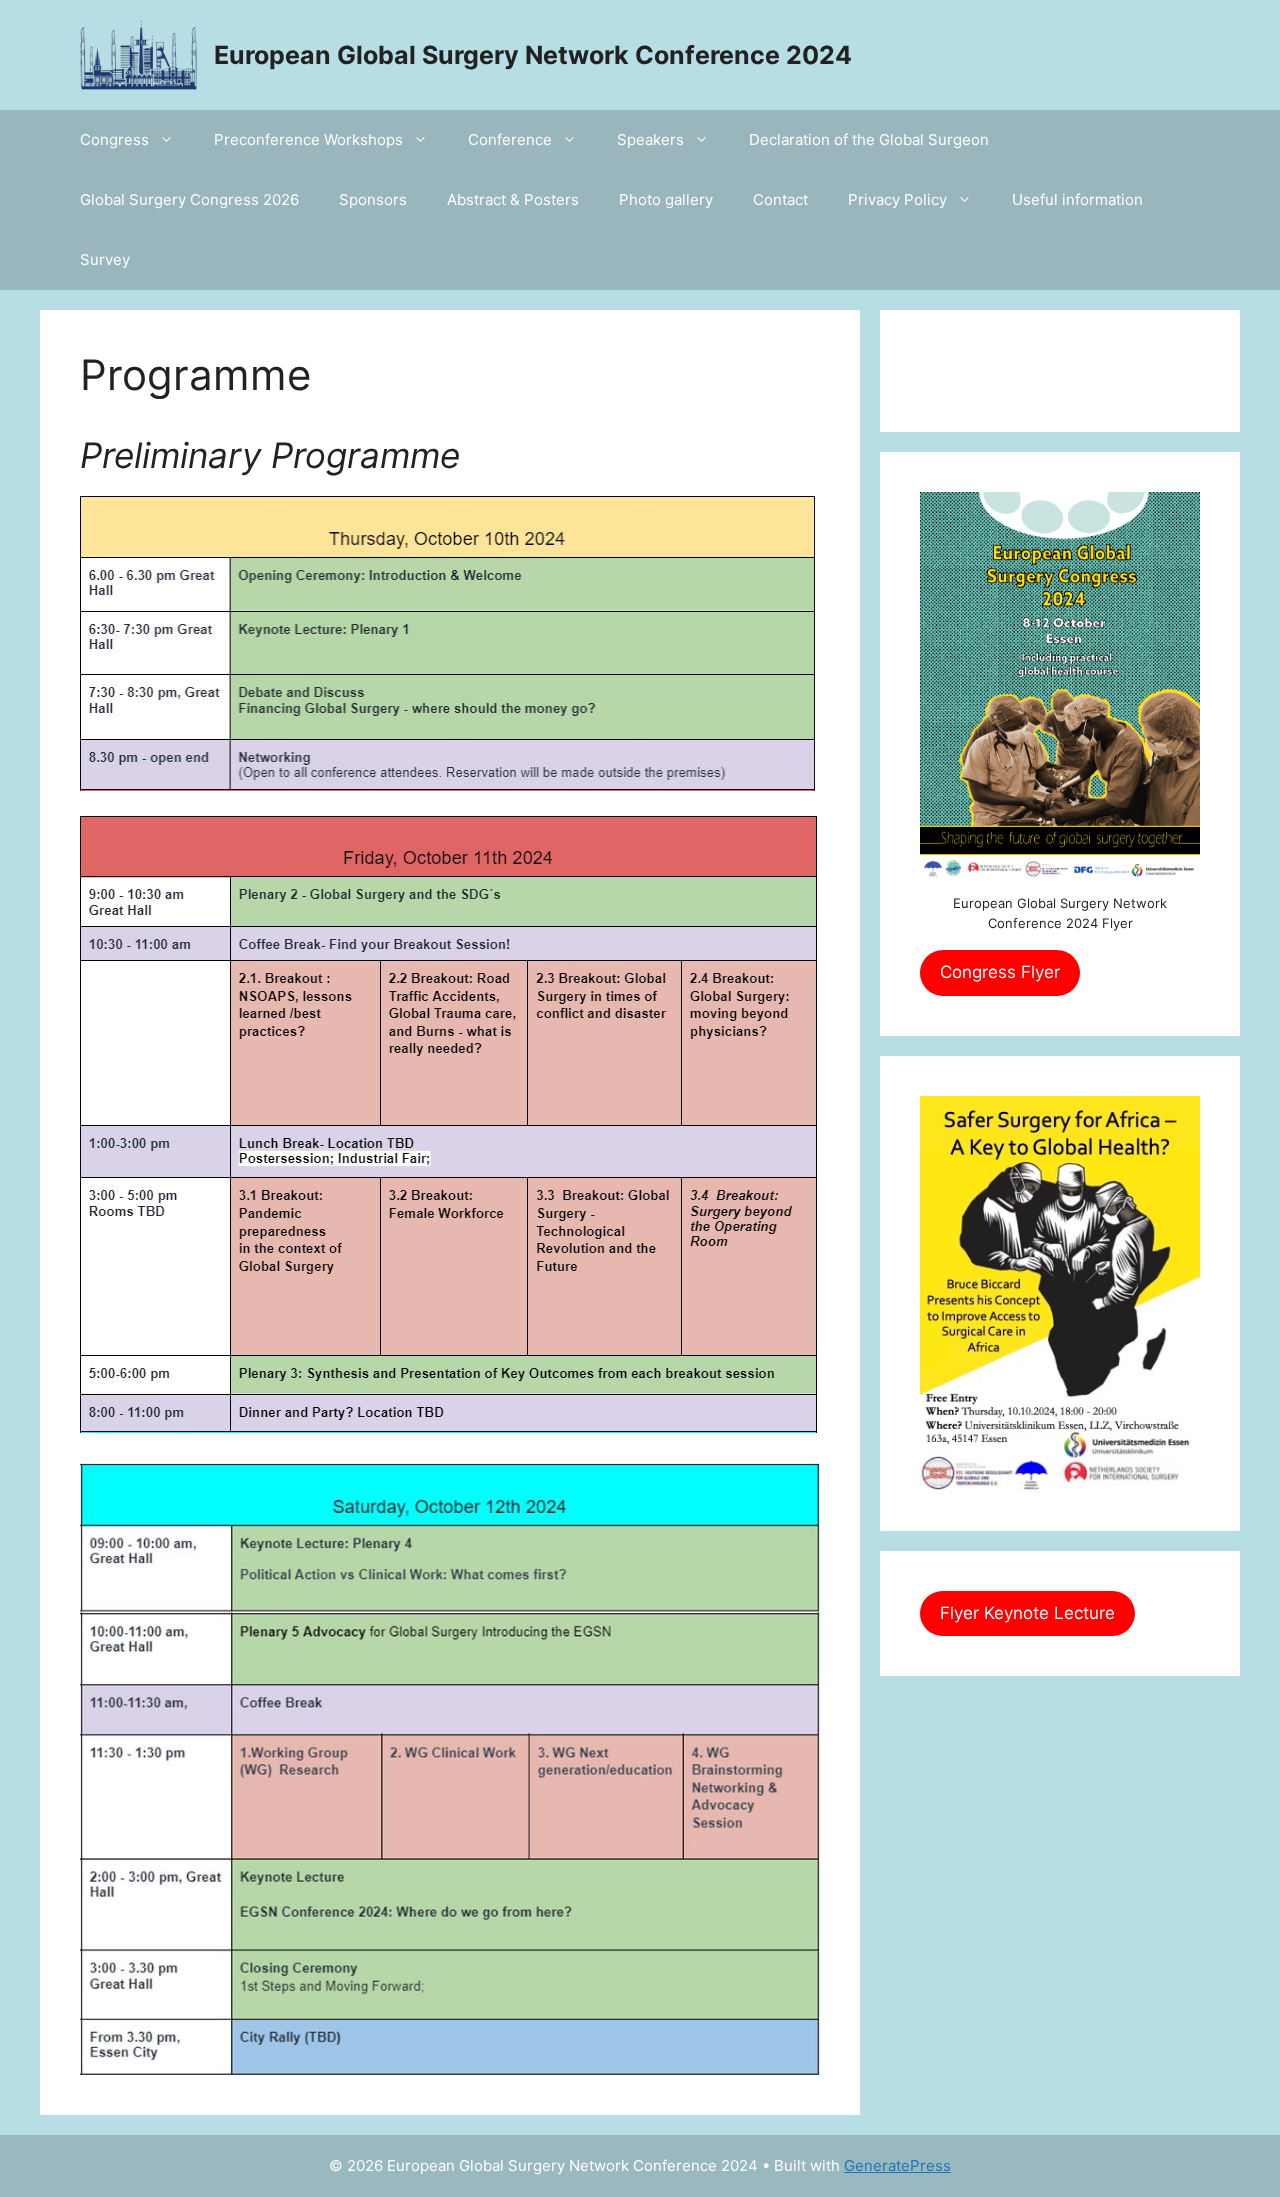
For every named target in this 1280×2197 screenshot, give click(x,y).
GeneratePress (897, 2165)
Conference (510, 139)
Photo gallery (666, 199)
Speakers (650, 139)
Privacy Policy (897, 199)
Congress (114, 139)
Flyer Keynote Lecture (1027, 1613)
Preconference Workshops (308, 139)
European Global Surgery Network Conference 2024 (533, 55)
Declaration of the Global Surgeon (869, 139)
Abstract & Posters (513, 199)
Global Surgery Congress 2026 (189, 199)
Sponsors (373, 199)
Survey (105, 259)
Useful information (1077, 199)
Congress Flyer (1000, 972)
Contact (780, 199)
